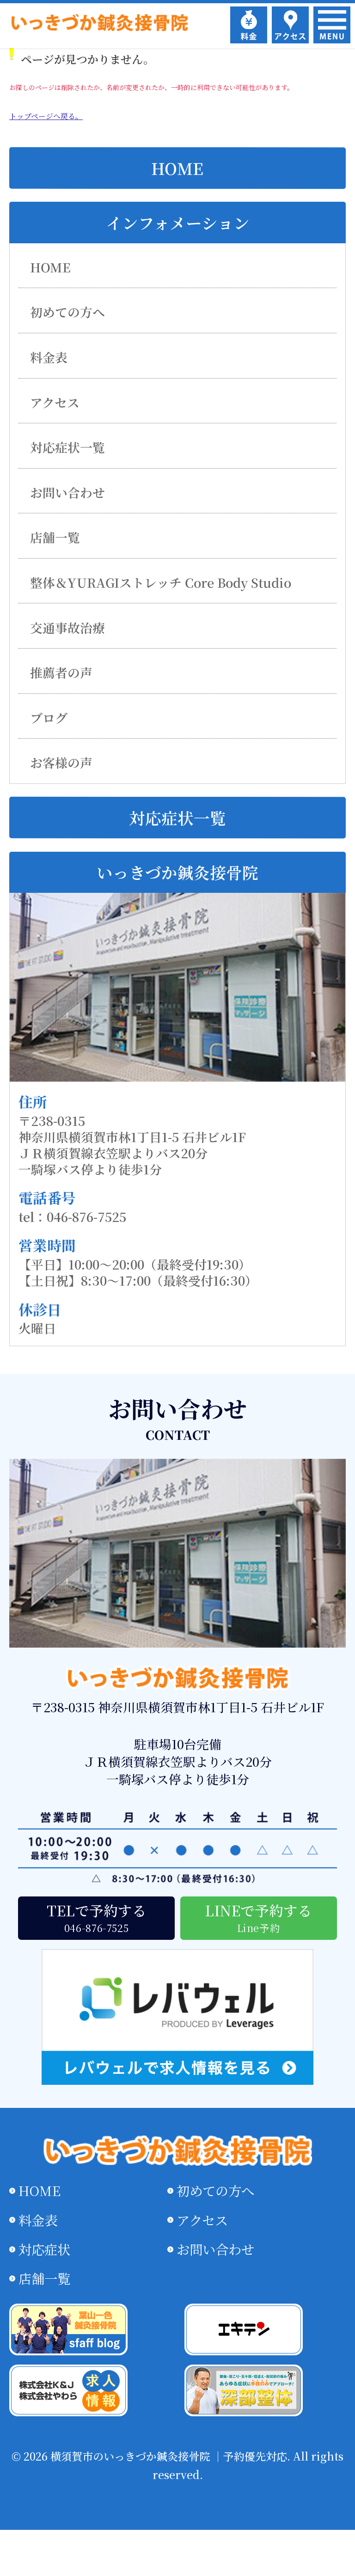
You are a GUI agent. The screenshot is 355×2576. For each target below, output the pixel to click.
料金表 (49, 358)
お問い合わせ (67, 493)
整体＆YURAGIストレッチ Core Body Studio (161, 583)
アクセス (55, 403)
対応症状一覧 (67, 448)
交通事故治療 (67, 628)
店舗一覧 (55, 538)
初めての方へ (67, 312)
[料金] (249, 25)
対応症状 (44, 2249)
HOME (177, 168)
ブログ (49, 718)
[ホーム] (99, 23)
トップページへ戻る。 (46, 116)
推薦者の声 (61, 673)
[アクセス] (290, 25)
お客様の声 (61, 763)
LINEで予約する (258, 1917)
